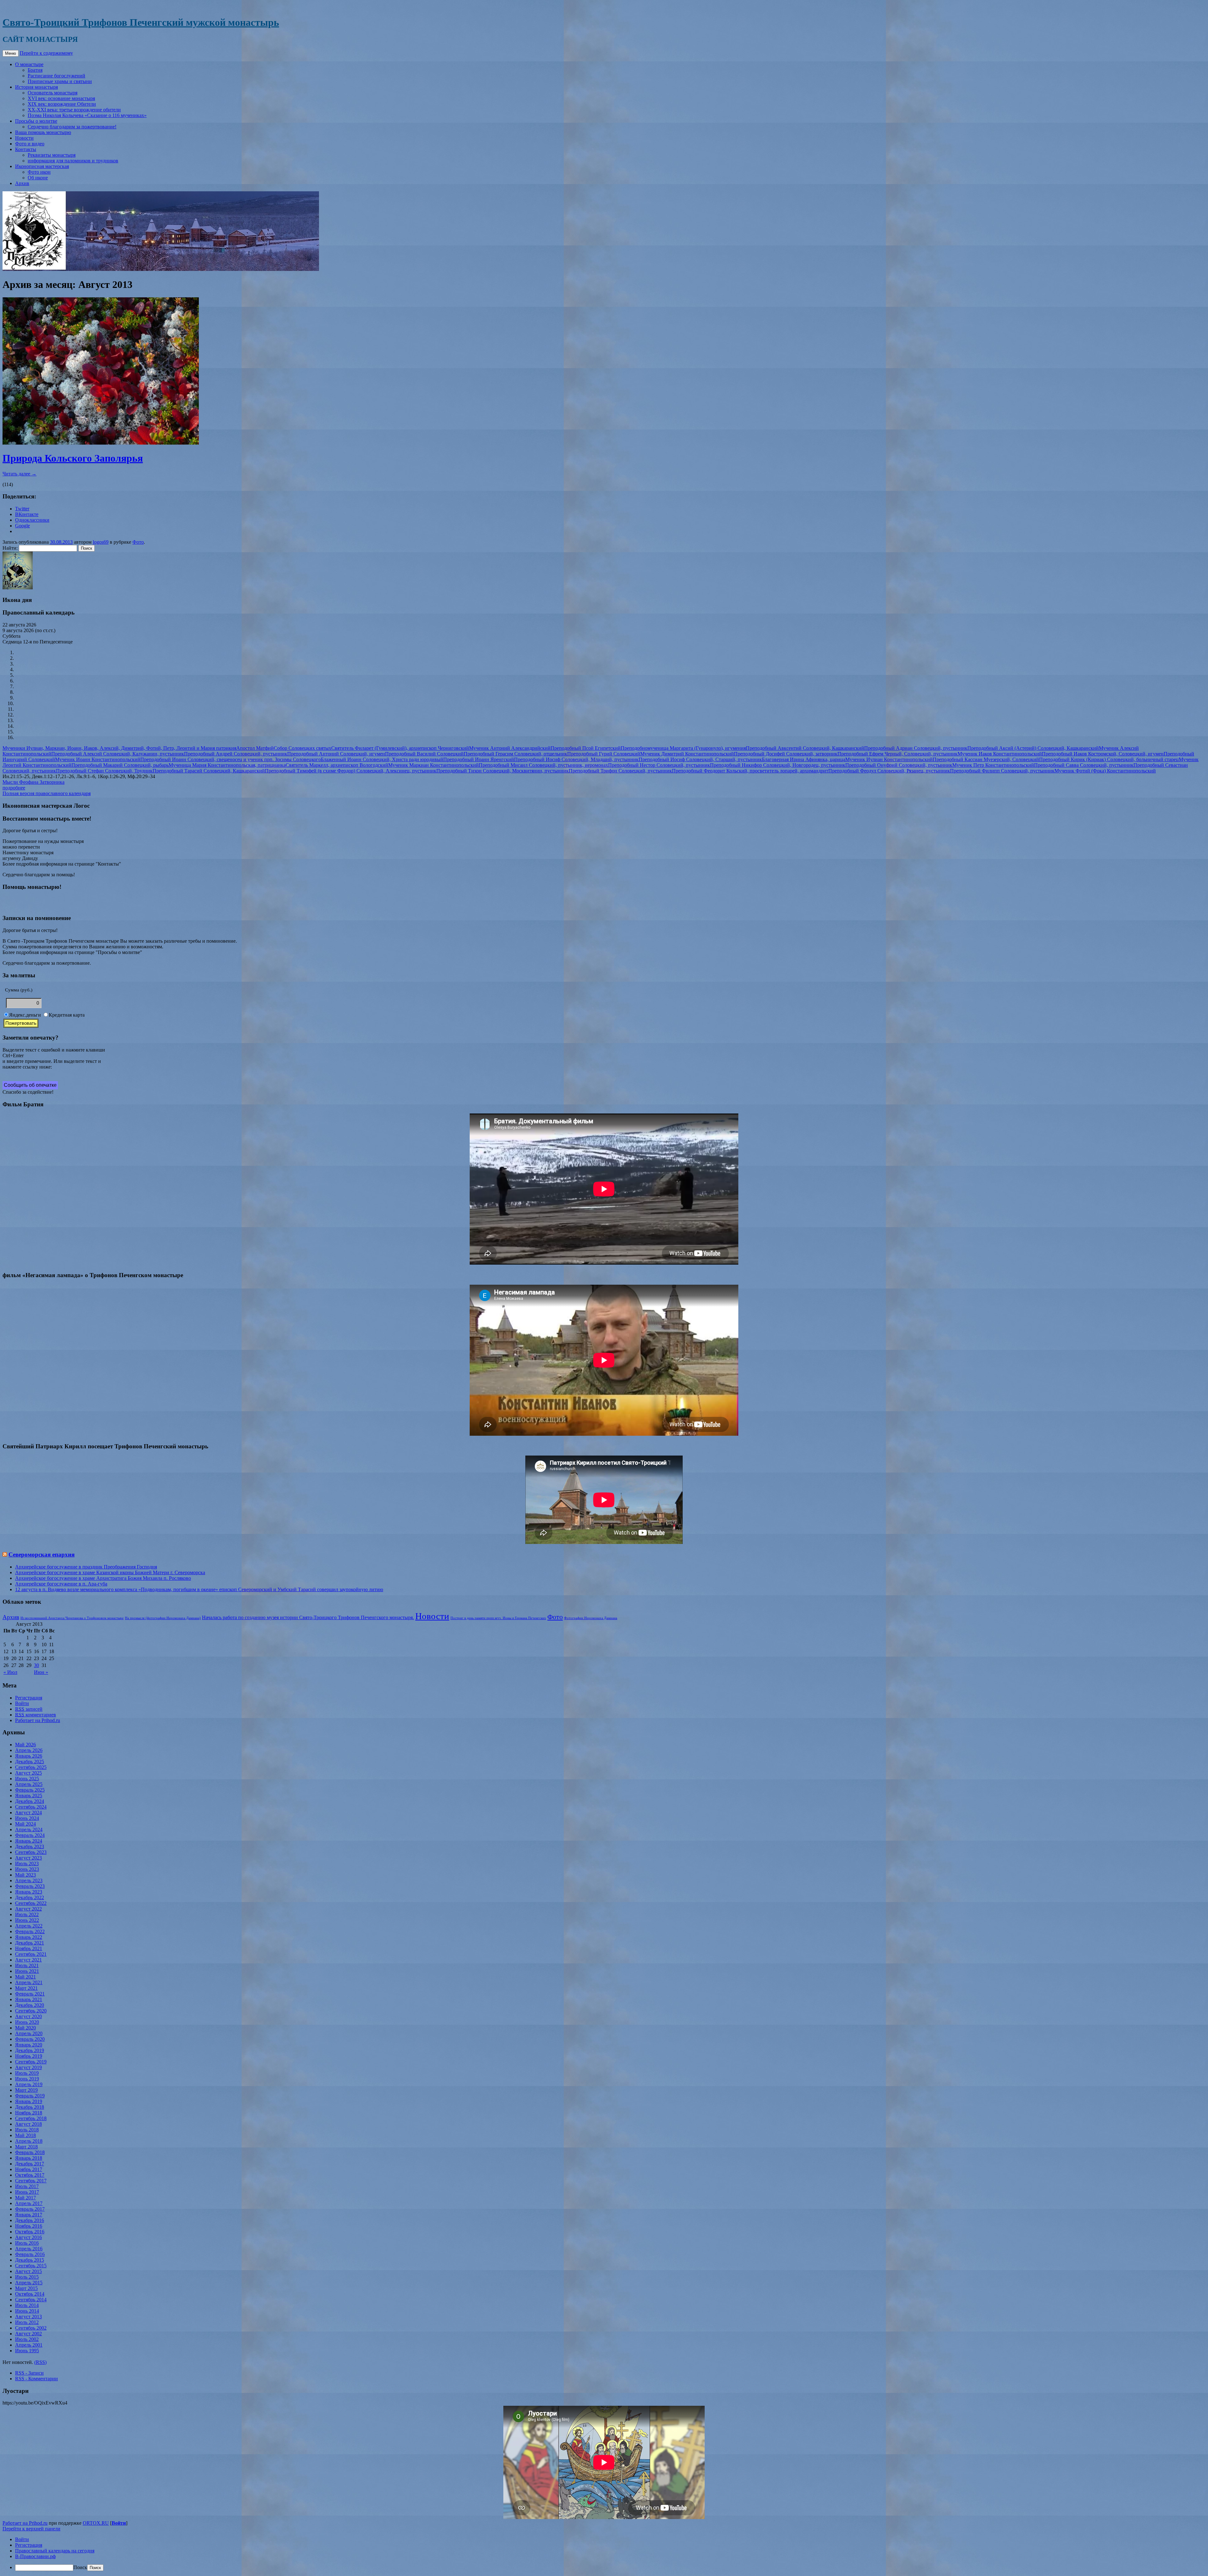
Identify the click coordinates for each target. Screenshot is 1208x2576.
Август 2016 (28, 2237)
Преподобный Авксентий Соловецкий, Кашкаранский (805, 748)
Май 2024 (25, 1824)
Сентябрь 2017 (31, 2181)
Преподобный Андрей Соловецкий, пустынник (236, 754)
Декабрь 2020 (30, 2005)
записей (29, 1709)
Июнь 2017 (27, 2192)
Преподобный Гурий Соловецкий (604, 754)
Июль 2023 (27, 1863)
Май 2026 (25, 1745)
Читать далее (20, 474)
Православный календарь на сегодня (55, 2551)
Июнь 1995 (27, 2351)
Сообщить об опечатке (30, 1085)
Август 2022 (28, 1909)
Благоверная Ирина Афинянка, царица (804, 759)
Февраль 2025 (30, 1790)
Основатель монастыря (53, 93)
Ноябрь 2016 (29, 2226)
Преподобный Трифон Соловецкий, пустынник (620, 771)
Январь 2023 (29, 1892)
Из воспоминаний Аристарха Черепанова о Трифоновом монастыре (72, 1618)
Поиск (80, 2567)
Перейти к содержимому (46, 53)
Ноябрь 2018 (29, 2113)
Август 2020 (28, 2016)
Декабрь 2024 (30, 1801)
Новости (24, 138)
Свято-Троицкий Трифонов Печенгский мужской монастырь (141, 22)
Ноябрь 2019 (29, 2056)
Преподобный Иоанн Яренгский (479, 759)
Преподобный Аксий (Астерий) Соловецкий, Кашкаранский (1033, 748)
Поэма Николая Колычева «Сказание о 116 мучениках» (87, 115)
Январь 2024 (29, 1841)
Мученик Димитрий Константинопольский (687, 754)
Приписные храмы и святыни (60, 81)
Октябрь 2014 (30, 2294)
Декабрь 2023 (30, 1846)
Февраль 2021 (30, 1994)
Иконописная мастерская (42, 166)
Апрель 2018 (29, 2141)
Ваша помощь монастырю (43, 132)
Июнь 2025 (27, 1779)
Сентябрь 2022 (31, 1903)
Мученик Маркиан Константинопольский (433, 765)
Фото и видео (30, 144)
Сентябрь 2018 (31, 2118)
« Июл (10, 1672)
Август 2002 (28, 2334)
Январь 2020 (29, 2045)
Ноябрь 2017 (29, 2169)
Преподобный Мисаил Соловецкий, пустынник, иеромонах (543, 765)
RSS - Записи (29, 2373)
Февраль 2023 (30, 1886)
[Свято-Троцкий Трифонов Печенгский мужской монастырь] (18, 588)
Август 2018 (28, 2124)
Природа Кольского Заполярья (73, 458)
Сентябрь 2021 (31, 1954)
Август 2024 (28, 1813)
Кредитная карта (67, 1015)
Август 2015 (28, 2271)
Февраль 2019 (30, 2096)
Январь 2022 (29, 1937)
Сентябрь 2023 (31, 1852)
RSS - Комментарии (36, 2379)
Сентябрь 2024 (31, 1807)
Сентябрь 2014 (31, 2300)
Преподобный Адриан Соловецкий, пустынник (916, 748)
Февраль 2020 (30, 2039)
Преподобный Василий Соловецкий (424, 754)
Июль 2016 (27, 2243)
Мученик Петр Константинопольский (993, 765)
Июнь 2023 (27, 1869)
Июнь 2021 (27, 1971)
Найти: (10, 548)
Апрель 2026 (29, 1750)
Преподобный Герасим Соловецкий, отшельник (515, 754)
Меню (11, 53)
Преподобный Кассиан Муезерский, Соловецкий (986, 759)
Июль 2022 (27, 1914)
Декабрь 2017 (30, 2164)
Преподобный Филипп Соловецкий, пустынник (1002, 771)
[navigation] (604, 2554)
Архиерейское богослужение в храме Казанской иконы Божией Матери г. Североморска (110, 1572)
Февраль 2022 (30, 1931)
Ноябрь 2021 (29, 1948)
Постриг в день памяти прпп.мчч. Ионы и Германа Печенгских (498, 1618)
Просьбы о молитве (36, 121)
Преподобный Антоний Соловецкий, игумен (336, 754)
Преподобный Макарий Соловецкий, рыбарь (120, 765)
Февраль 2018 (30, 2152)
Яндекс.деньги (25, 1015)
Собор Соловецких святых (302, 748)
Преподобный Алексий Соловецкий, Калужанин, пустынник (118, 754)
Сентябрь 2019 (31, 2062)
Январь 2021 (29, 1999)
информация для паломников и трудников (73, 161)
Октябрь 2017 (30, 2175)
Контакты (26, 149)
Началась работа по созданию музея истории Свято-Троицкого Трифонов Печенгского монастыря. (308, 1617)
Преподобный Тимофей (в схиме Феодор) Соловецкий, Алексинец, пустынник (351, 771)
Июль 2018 (27, 2130)
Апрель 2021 (29, 1982)
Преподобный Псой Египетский (586, 748)
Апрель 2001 (29, 2345)
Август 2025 (28, 1773)
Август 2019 (28, 2067)
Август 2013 (28, 2317)
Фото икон (39, 172)
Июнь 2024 (27, 1818)
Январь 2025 (29, 1796)
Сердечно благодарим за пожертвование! (72, 127)
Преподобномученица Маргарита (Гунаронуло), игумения (683, 748)
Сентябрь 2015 (31, 2266)
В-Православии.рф (35, 2556)
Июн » (41, 1672)
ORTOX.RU (96, 2523)
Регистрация (29, 1698)
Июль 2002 (27, 2339)
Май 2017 (25, 2198)
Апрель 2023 (29, 1880)
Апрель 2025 (29, 1784)
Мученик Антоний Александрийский (510, 748)
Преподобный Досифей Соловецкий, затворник (786, 754)
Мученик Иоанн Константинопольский (98, 759)
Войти (22, 1703)
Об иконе (38, 178)
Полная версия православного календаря (47, 793)
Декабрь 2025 (30, 1762)
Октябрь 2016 (30, 2232)
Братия (35, 70)
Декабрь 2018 (30, 2107)
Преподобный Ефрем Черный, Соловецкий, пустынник (898, 754)
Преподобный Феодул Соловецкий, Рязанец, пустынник (889, 771)
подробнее (14, 788)
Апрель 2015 (29, 2283)
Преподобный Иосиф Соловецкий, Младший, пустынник (576, 759)
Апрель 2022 (29, 1926)
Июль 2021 (27, 1965)
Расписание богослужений (56, 76)
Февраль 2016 (30, 2254)
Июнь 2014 (27, 2311)
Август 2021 (28, 1960)
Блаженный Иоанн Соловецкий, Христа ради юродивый (382, 759)
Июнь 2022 (27, 1920)
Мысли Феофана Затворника (34, 782)
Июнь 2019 (27, 2079)
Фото (138, 542)
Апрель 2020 (29, 2033)
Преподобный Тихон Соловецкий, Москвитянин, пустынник (503, 771)
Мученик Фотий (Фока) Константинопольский (1105, 771)
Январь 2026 (29, 1756)
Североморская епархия (42, 1555)
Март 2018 (26, 2147)
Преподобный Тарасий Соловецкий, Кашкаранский (209, 771)
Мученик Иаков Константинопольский (1000, 754)
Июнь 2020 (27, 2022)
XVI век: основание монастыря (61, 98)
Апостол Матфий (255, 748)
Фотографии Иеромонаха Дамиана (591, 1618)
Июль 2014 (27, 2305)
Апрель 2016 (29, 2249)
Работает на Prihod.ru (38, 1720)
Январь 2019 (29, 2101)
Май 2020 (25, 2028)
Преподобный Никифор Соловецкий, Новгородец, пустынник (778, 765)
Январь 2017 (29, 2215)
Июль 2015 (27, 2277)
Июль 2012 (27, 2322)
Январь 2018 (29, 2158)
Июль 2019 (27, 2073)
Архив (22, 183)
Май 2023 (25, 1875)
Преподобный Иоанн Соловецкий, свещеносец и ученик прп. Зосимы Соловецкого (231, 759)
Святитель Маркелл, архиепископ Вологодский (337, 765)
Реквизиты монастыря (52, 155)
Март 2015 (26, 2288)
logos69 (101, 542)
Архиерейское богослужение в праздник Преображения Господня (86, 1567)
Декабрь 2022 (30, 1897)
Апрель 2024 (29, 1830)
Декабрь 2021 (30, 1943)
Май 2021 (25, 1977)
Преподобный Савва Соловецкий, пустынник (1084, 765)
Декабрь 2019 (30, 2050)
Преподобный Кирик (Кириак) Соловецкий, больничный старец (1109, 759)
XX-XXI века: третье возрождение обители (74, 110)
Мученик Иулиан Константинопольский (889, 759)
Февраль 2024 (30, 1835)
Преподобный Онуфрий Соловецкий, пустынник (899, 765)
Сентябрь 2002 (31, 2328)
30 (36, 1665)
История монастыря (36, 87)
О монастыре (29, 64)
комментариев (36, 1715)
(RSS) (40, 2362)
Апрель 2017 (29, 2203)
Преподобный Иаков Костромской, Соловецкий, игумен (1103, 754)
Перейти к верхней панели (31, 2529)
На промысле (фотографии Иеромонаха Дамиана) (163, 1618)
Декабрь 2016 (30, 2220)
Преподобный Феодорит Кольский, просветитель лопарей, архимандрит (750, 771)
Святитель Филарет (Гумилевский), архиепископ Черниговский (400, 748)
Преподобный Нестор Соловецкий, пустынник (659, 765)
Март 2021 (26, 1988)
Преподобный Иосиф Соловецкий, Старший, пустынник (700, 759)
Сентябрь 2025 (31, 1767)
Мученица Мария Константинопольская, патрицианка (227, 765)
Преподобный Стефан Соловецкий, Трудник (104, 771)
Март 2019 (26, 2090)
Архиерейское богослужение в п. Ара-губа (61, 1584)
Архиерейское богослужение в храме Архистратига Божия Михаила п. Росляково (103, 1578)
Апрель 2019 (29, 2084)
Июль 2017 (27, 2186)
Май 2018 (25, 2135)
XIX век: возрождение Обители (62, 104)
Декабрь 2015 (30, 2260)
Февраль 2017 (30, 2209)
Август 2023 (28, 1858)
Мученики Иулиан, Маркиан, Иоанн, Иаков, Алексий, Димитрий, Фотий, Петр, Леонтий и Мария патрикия (119, 748)
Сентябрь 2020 (31, 2011)
